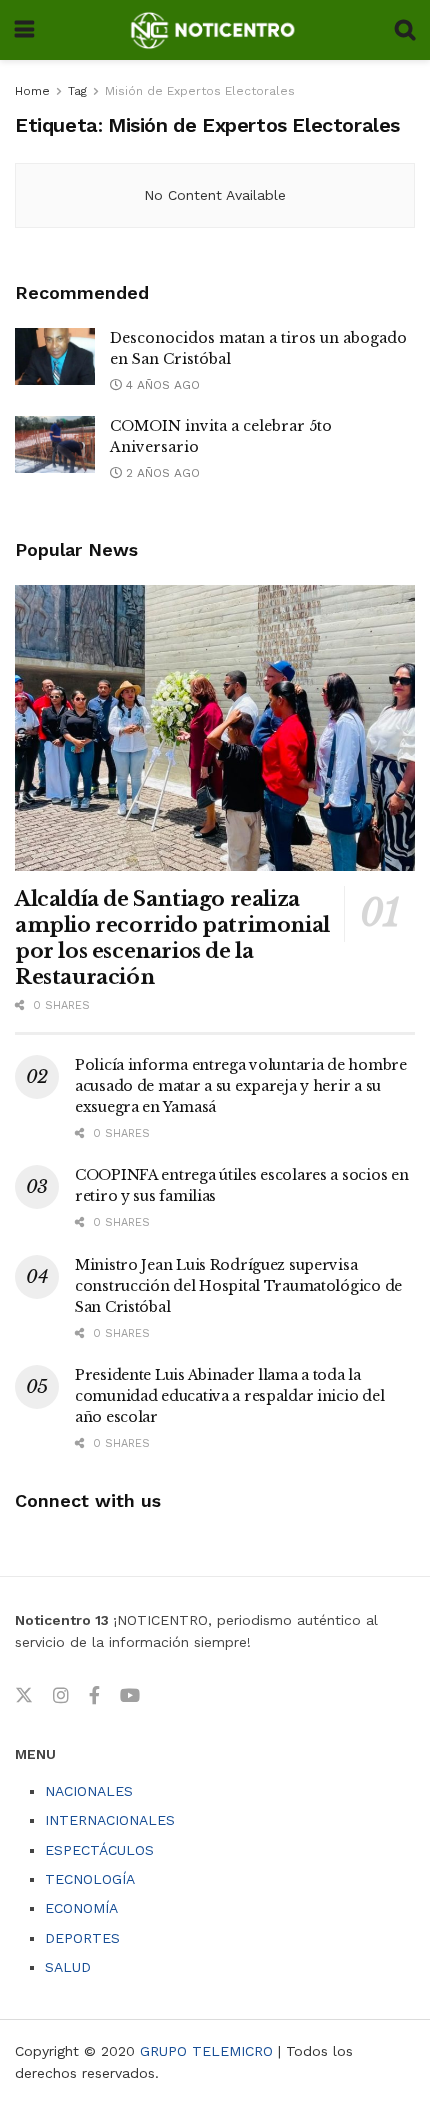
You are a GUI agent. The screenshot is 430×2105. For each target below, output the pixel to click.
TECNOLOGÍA (90, 1879)
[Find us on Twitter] (24, 1696)
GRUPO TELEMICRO (206, 2051)
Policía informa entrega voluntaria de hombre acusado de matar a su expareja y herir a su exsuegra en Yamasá (241, 1086)
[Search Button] (405, 30)
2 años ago (161, 473)
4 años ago (161, 385)
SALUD (68, 1967)
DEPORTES (82, 1938)
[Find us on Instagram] (61, 1696)
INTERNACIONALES (110, 1820)
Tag (77, 91)
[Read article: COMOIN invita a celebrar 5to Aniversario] (55, 444)
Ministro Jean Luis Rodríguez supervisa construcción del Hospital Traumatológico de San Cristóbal (238, 1286)
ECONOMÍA (81, 1908)
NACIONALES (89, 1791)
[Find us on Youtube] (130, 1696)
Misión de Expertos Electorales (200, 91)
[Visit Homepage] (214, 30)
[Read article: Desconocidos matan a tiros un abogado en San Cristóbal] (55, 356)
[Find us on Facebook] (94, 1696)
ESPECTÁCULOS (99, 1850)
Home (32, 91)
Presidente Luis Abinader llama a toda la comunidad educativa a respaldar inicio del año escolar (229, 1396)
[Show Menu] (24, 30)
